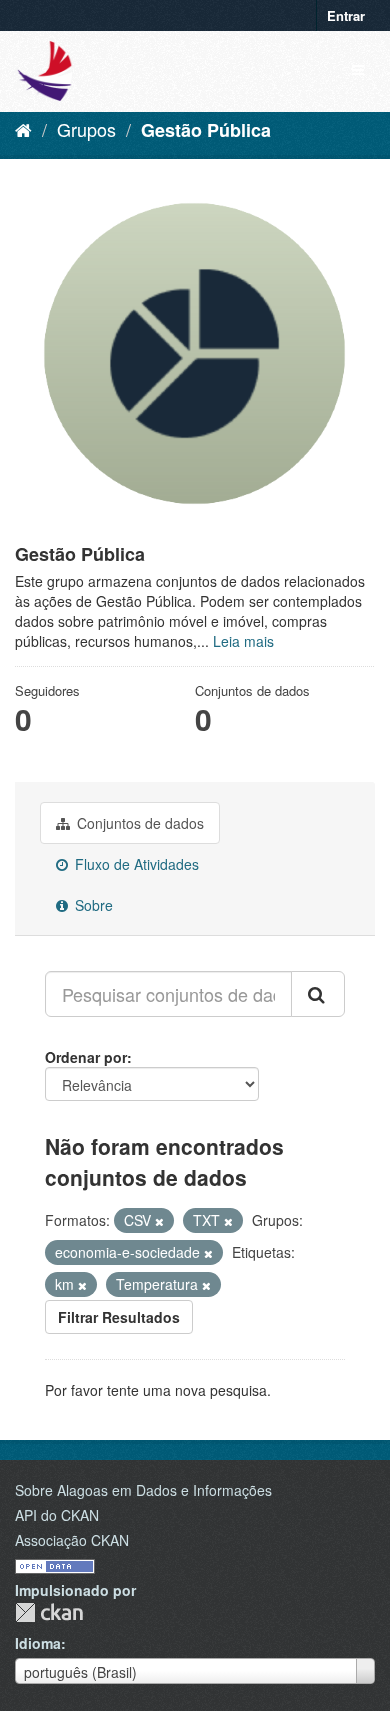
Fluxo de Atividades (135, 864)
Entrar (346, 15)
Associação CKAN (72, 1540)
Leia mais (243, 641)
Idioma (38, 1643)
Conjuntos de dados (138, 823)
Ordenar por (86, 1057)
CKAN (49, 1612)
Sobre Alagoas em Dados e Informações (143, 1490)
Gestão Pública (206, 130)
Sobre (92, 905)
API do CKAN (57, 1515)
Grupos (86, 129)
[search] (318, 994)
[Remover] (159, 1221)
